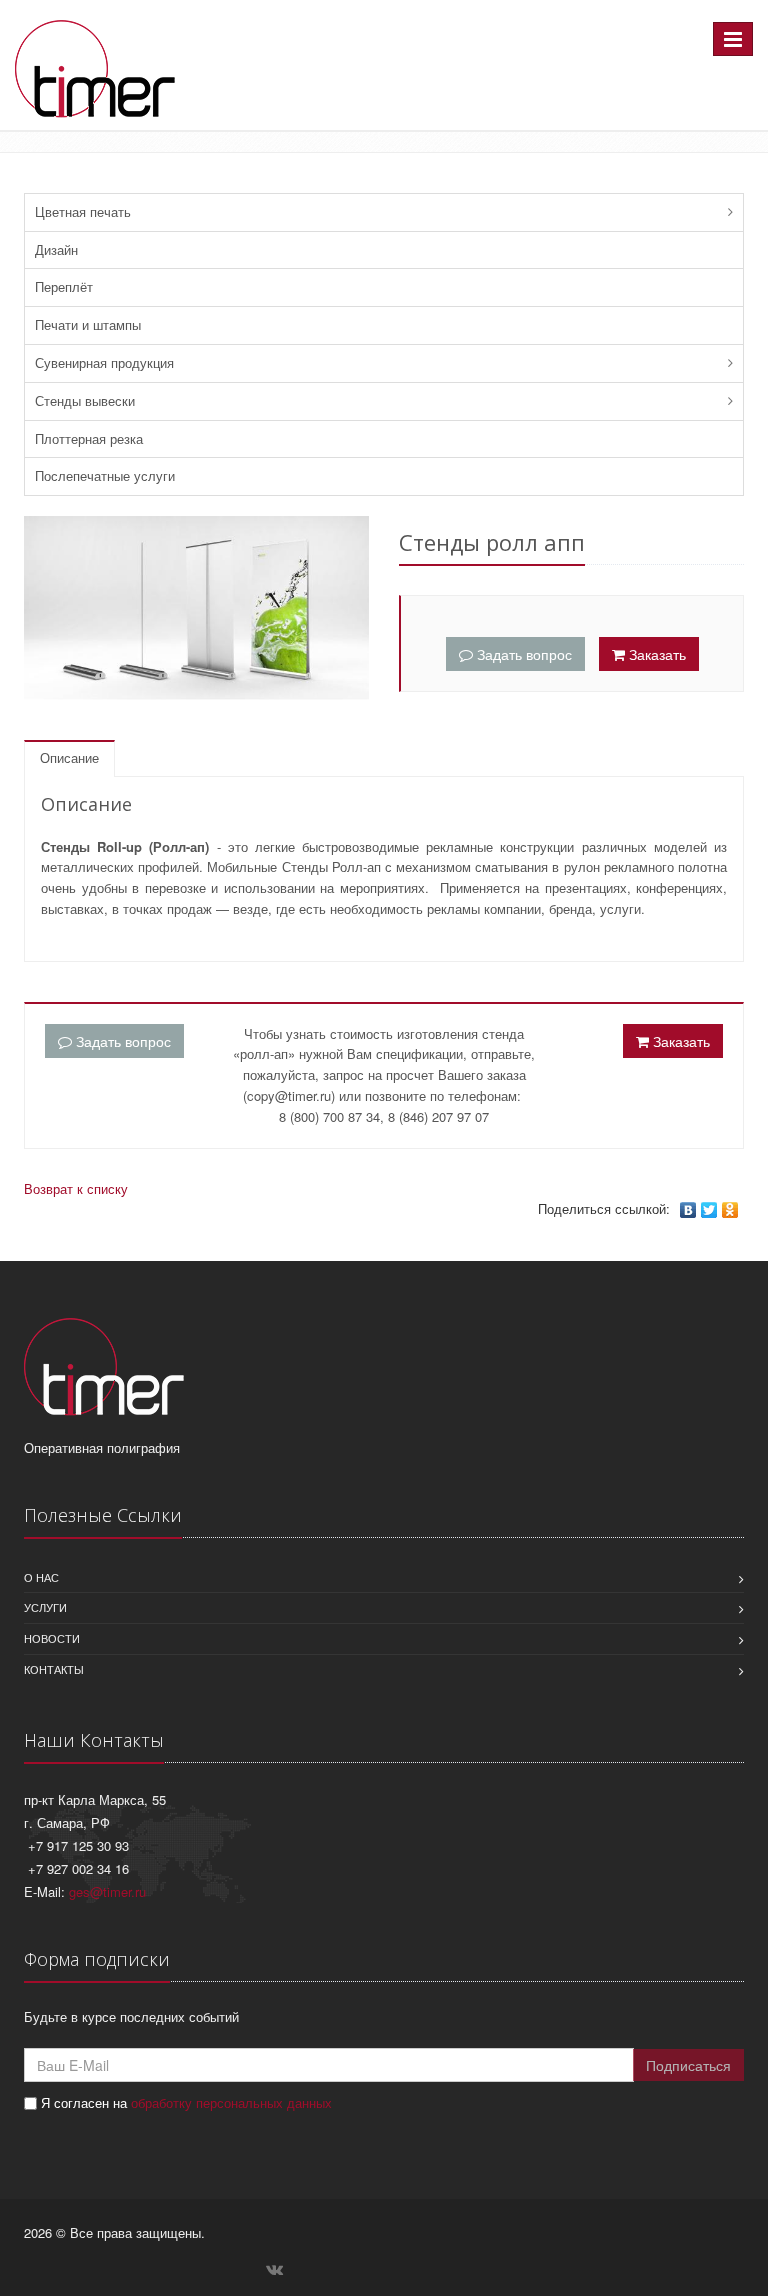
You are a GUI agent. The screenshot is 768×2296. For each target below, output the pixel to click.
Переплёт (64, 286)
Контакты (54, 1669)
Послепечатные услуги (105, 475)
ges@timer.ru (107, 1891)
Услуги (45, 1607)
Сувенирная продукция (104, 362)
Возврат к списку (76, 1188)
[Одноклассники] (730, 1210)
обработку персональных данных (231, 2102)
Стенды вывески (85, 400)
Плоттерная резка (89, 438)
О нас (41, 1577)
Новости (52, 1638)
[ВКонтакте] (688, 1210)
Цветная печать (83, 211)
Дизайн (56, 249)
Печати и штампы (88, 324)
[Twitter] (709, 1210)
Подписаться (688, 2065)
